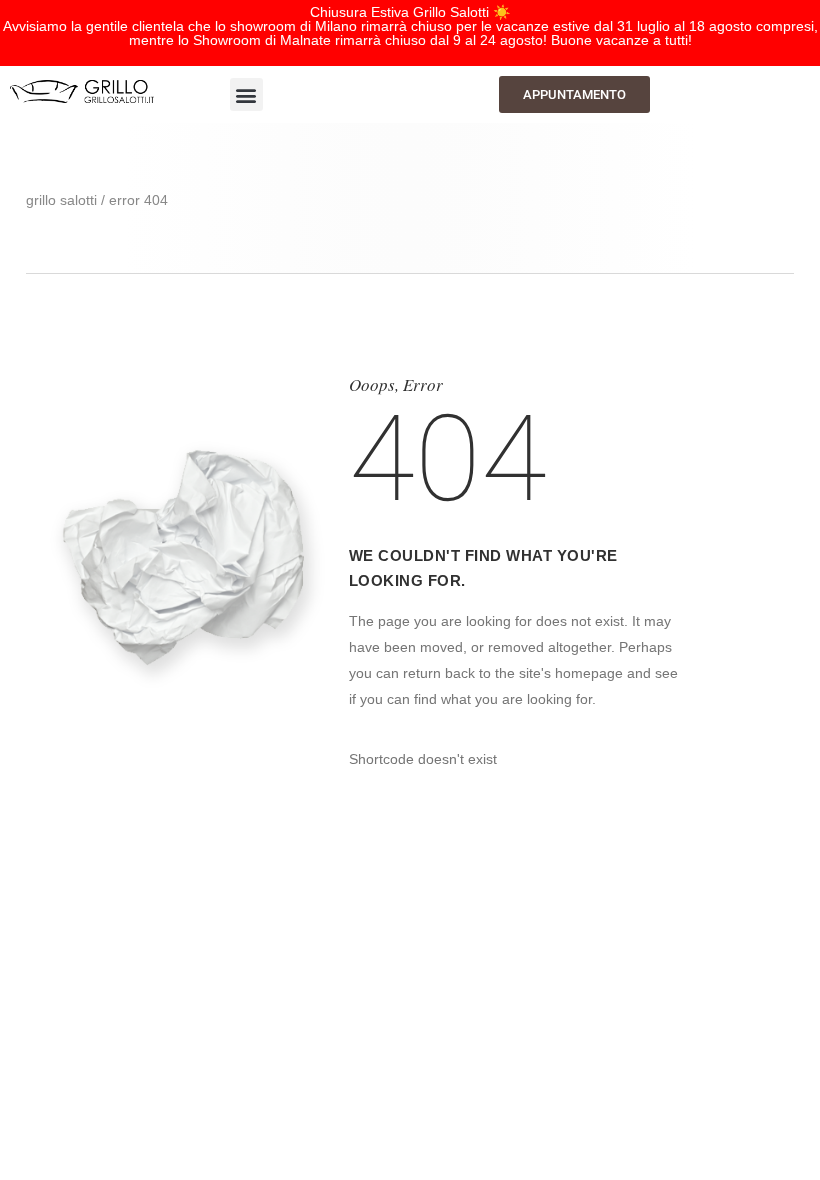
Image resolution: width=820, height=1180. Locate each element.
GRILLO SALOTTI (61, 200)
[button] (246, 94)
